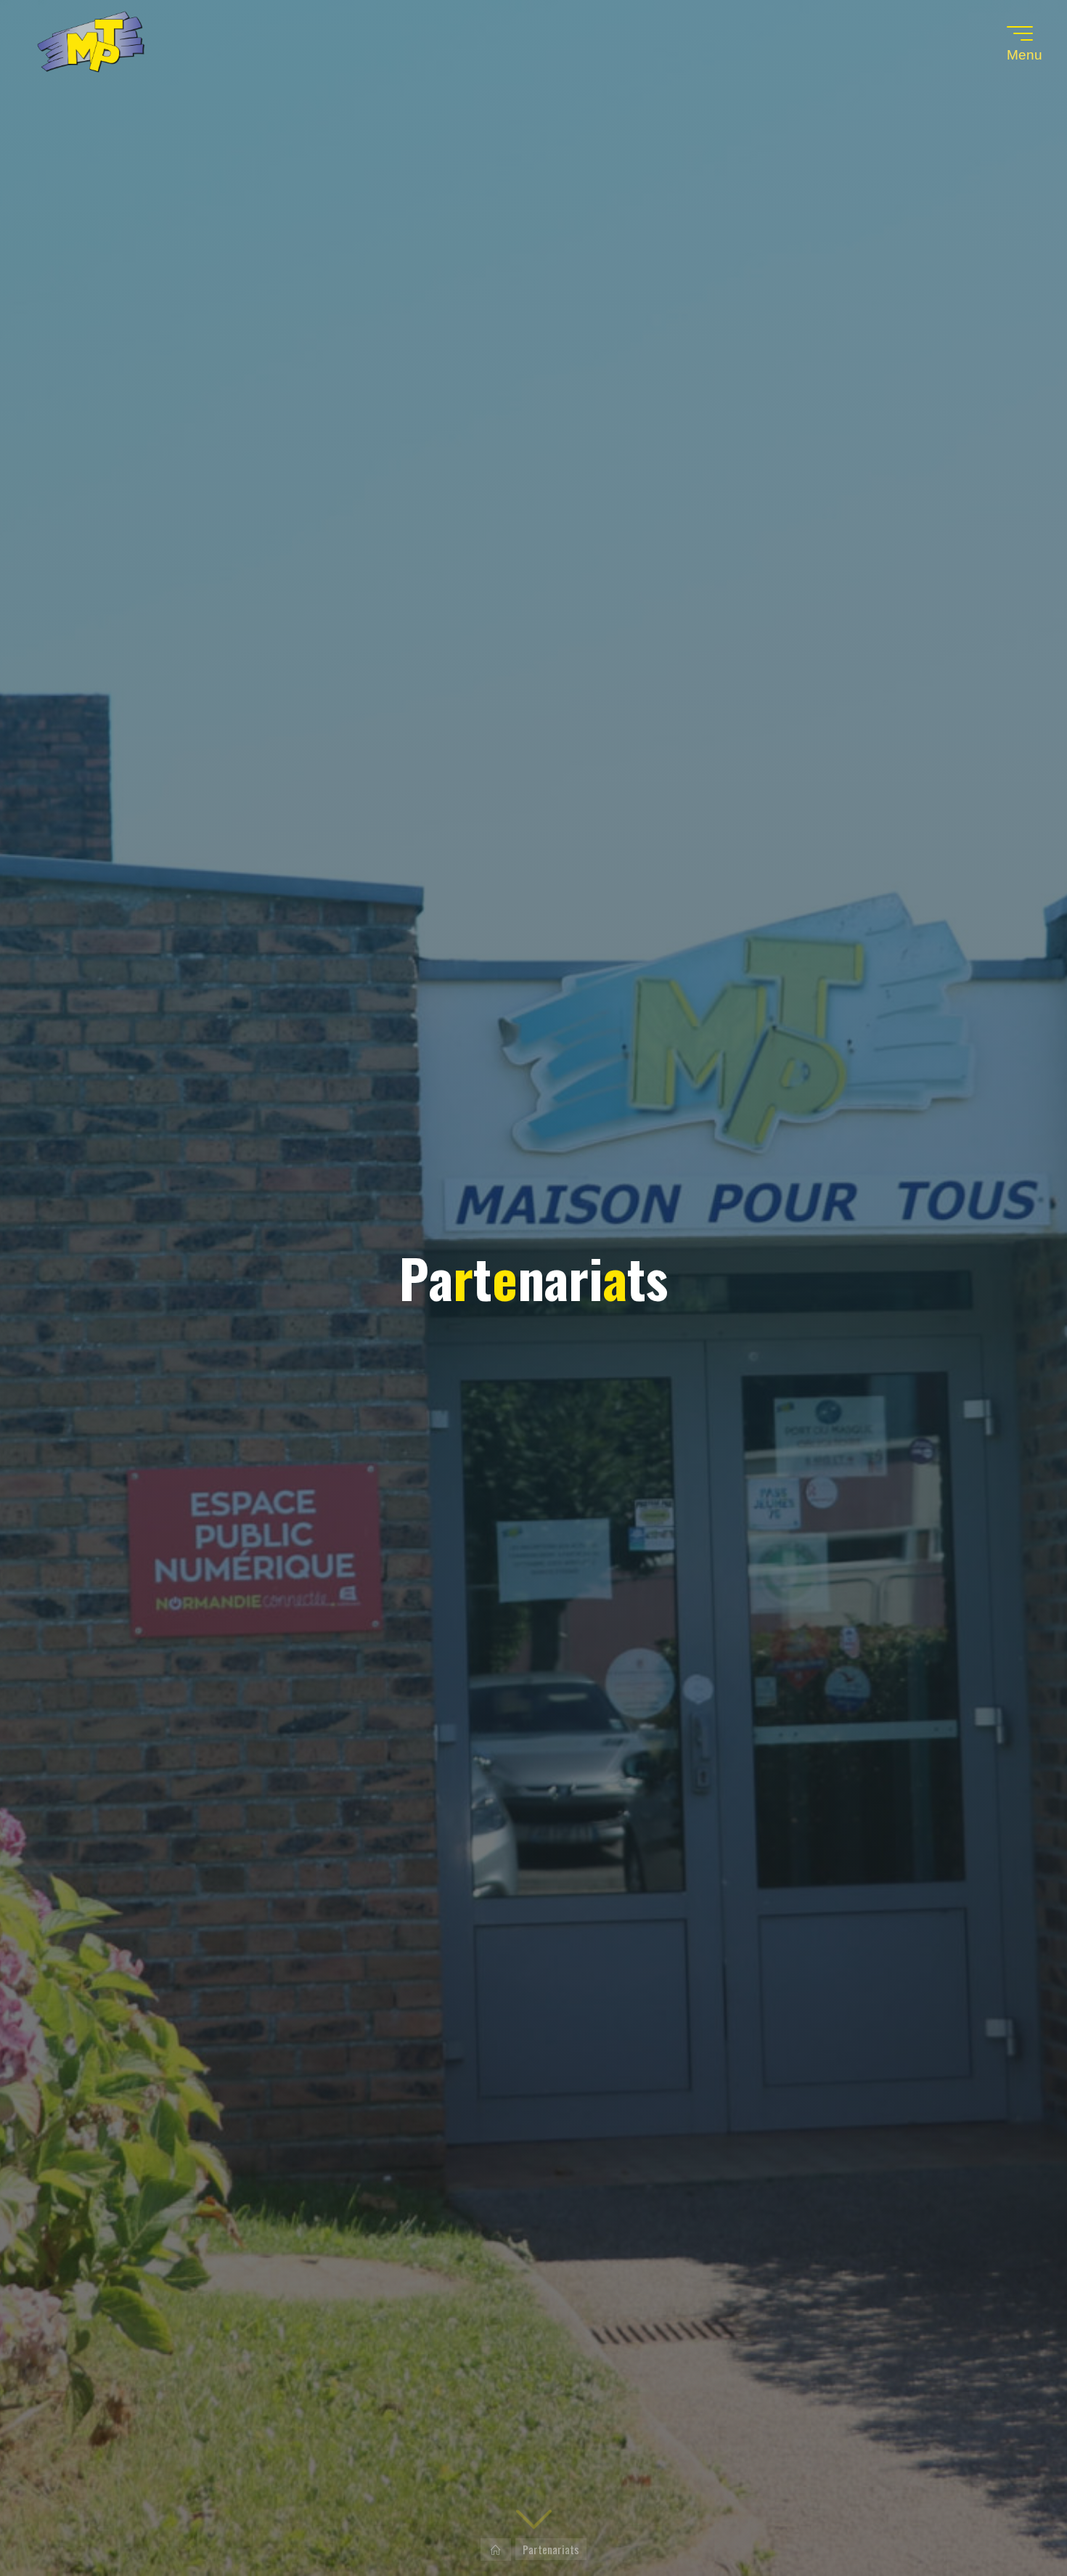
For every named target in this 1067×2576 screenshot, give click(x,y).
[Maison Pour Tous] (91, 44)
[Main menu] (1020, 33)
